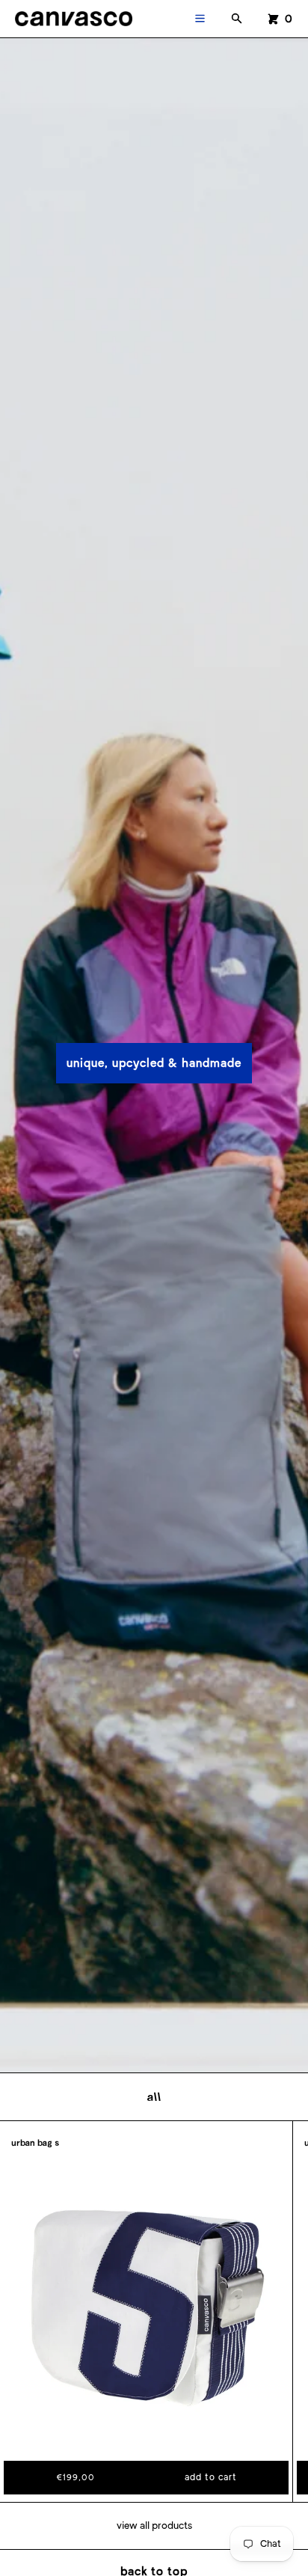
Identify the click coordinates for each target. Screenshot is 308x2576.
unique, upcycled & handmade (154, 1063)
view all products (154, 2525)
